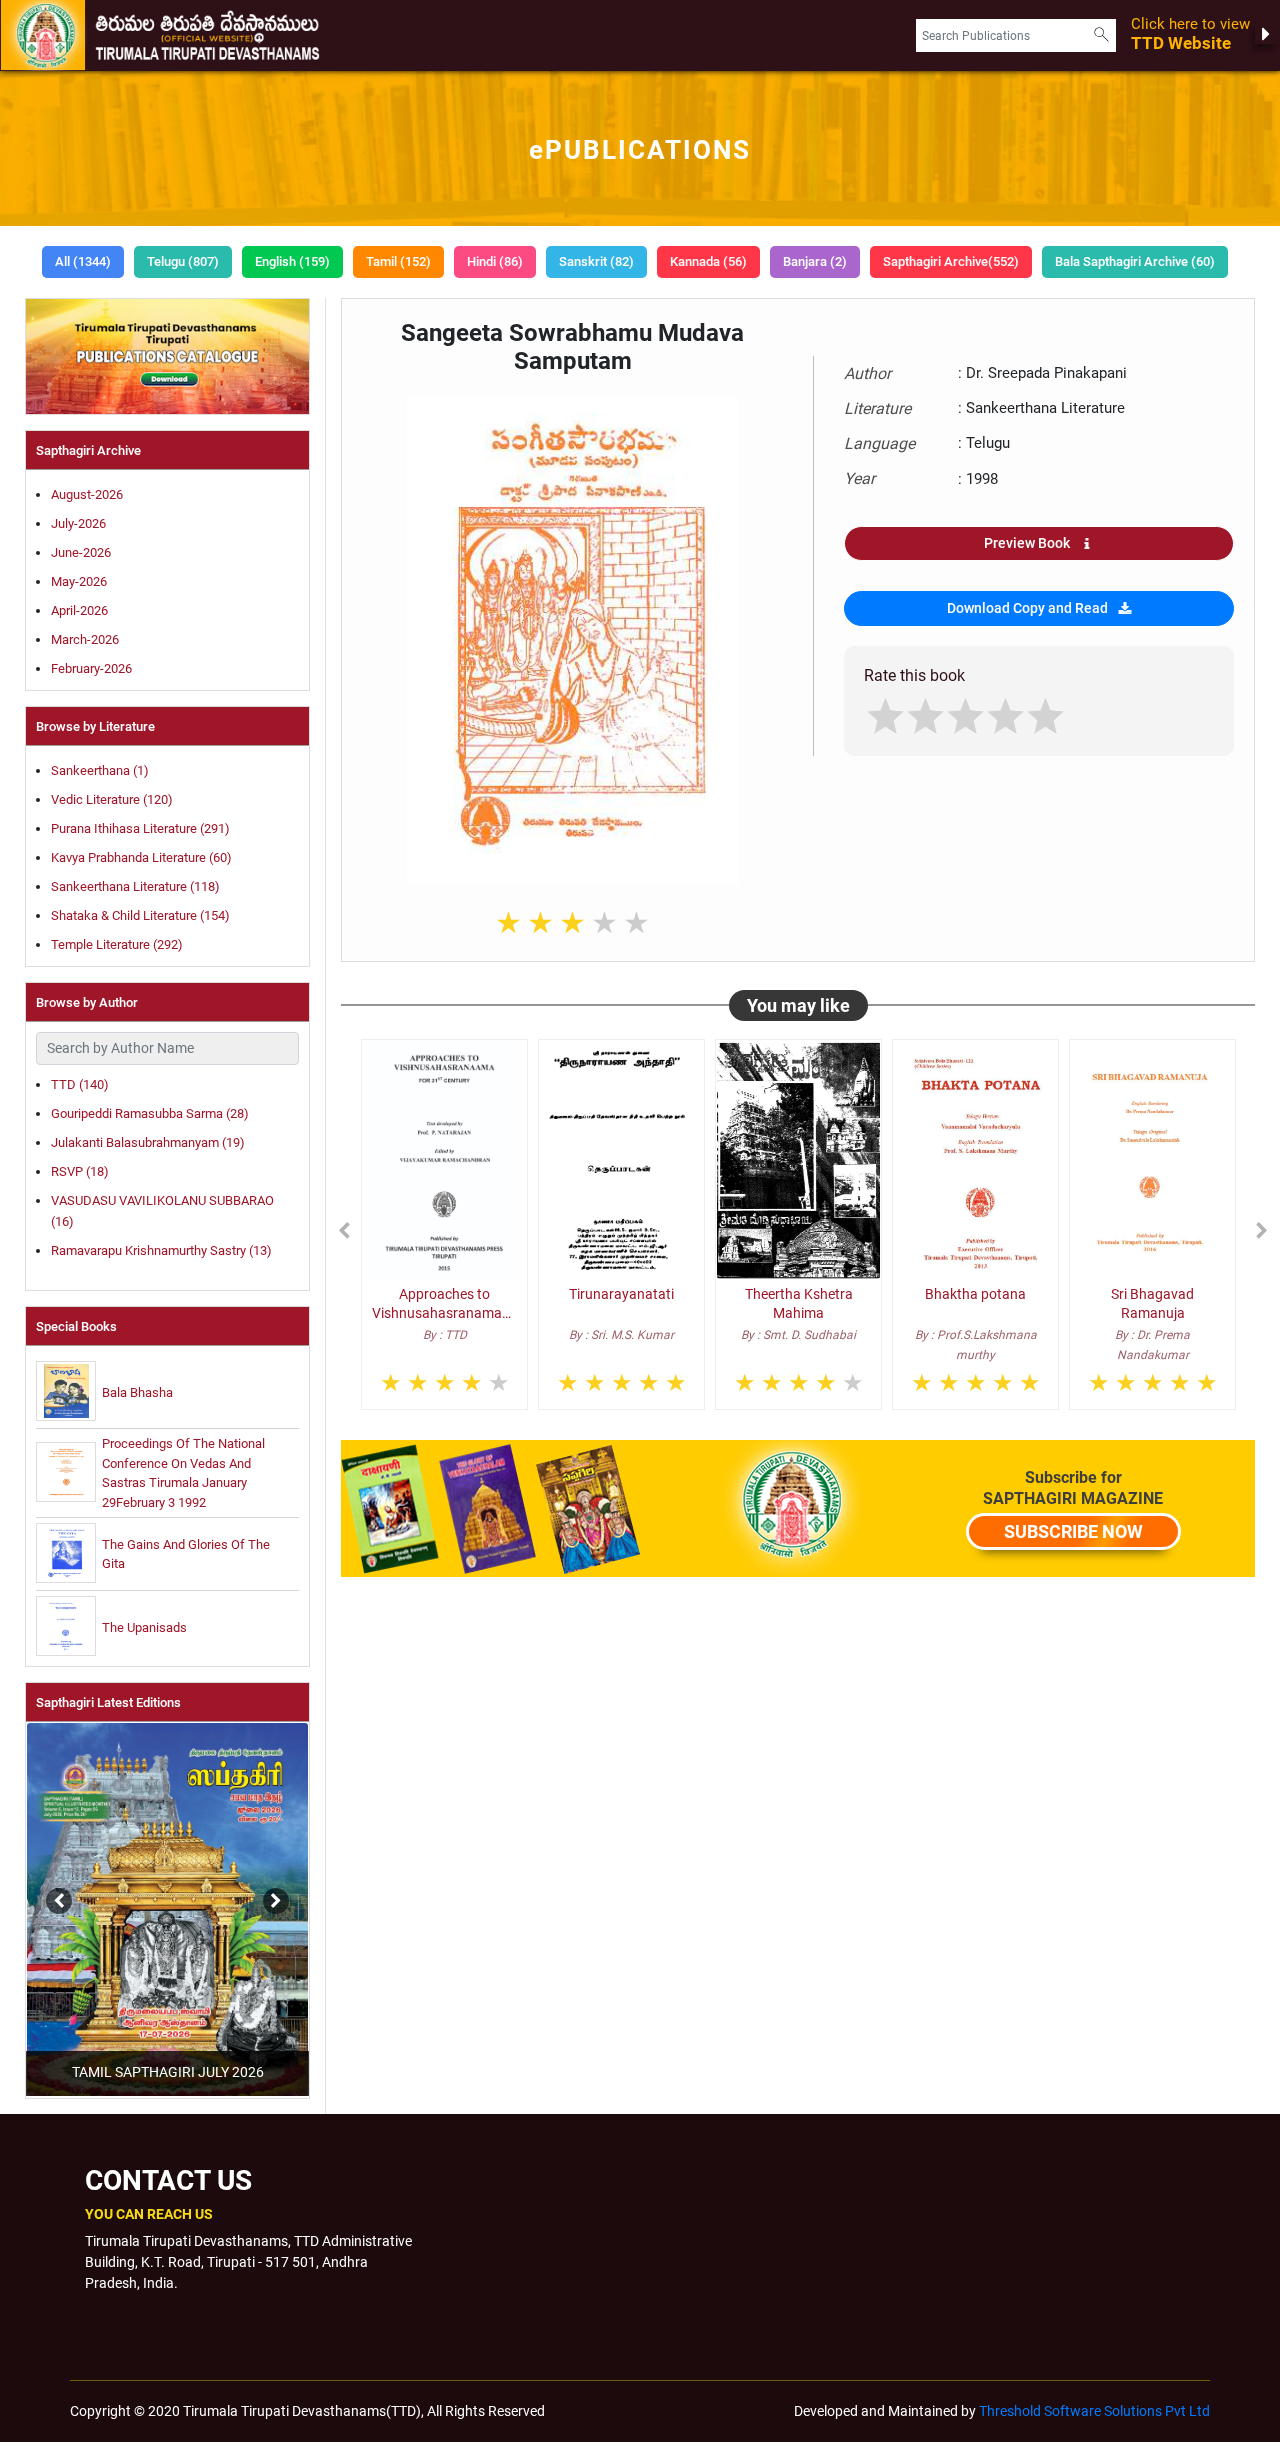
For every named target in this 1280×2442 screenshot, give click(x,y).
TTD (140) (80, 1084)
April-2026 (79, 610)
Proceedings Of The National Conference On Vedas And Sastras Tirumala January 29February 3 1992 (183, 1473)
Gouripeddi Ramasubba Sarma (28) (150, 1113)
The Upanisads (144, 1627)
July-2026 (78, 523)
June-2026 (81, 552)
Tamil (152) (398, 261)
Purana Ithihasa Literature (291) (140, 828)
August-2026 (87, 494)
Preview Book (1027, 543)
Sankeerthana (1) (100, 770)
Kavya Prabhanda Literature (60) (141, 857)
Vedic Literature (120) (112, 799)
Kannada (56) (708, 261)
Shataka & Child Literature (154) (140, 915)
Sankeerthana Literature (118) (135, 886)
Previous (24, 1891)
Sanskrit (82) (596, 261)
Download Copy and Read (1027, 608)
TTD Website (1190, 34)
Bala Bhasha (137, 1392)
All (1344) (83, 261)
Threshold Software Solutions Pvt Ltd (1094, 2411)
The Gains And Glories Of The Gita (186, 1554)
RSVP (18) (80, 1171)
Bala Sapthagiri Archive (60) (1135, 261)
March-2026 (85, 639)
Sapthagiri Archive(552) (951, 261)
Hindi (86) (495, 261)
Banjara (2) (815, 261)
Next (271, 1891)
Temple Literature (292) (117, 944)
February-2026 (91, 668)
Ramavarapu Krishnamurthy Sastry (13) (161, 1250)
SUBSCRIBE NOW (1073, 1531)
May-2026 (79, 581)
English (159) (292, 261)
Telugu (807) (183, 261)
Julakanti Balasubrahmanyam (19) (148, 1142)
